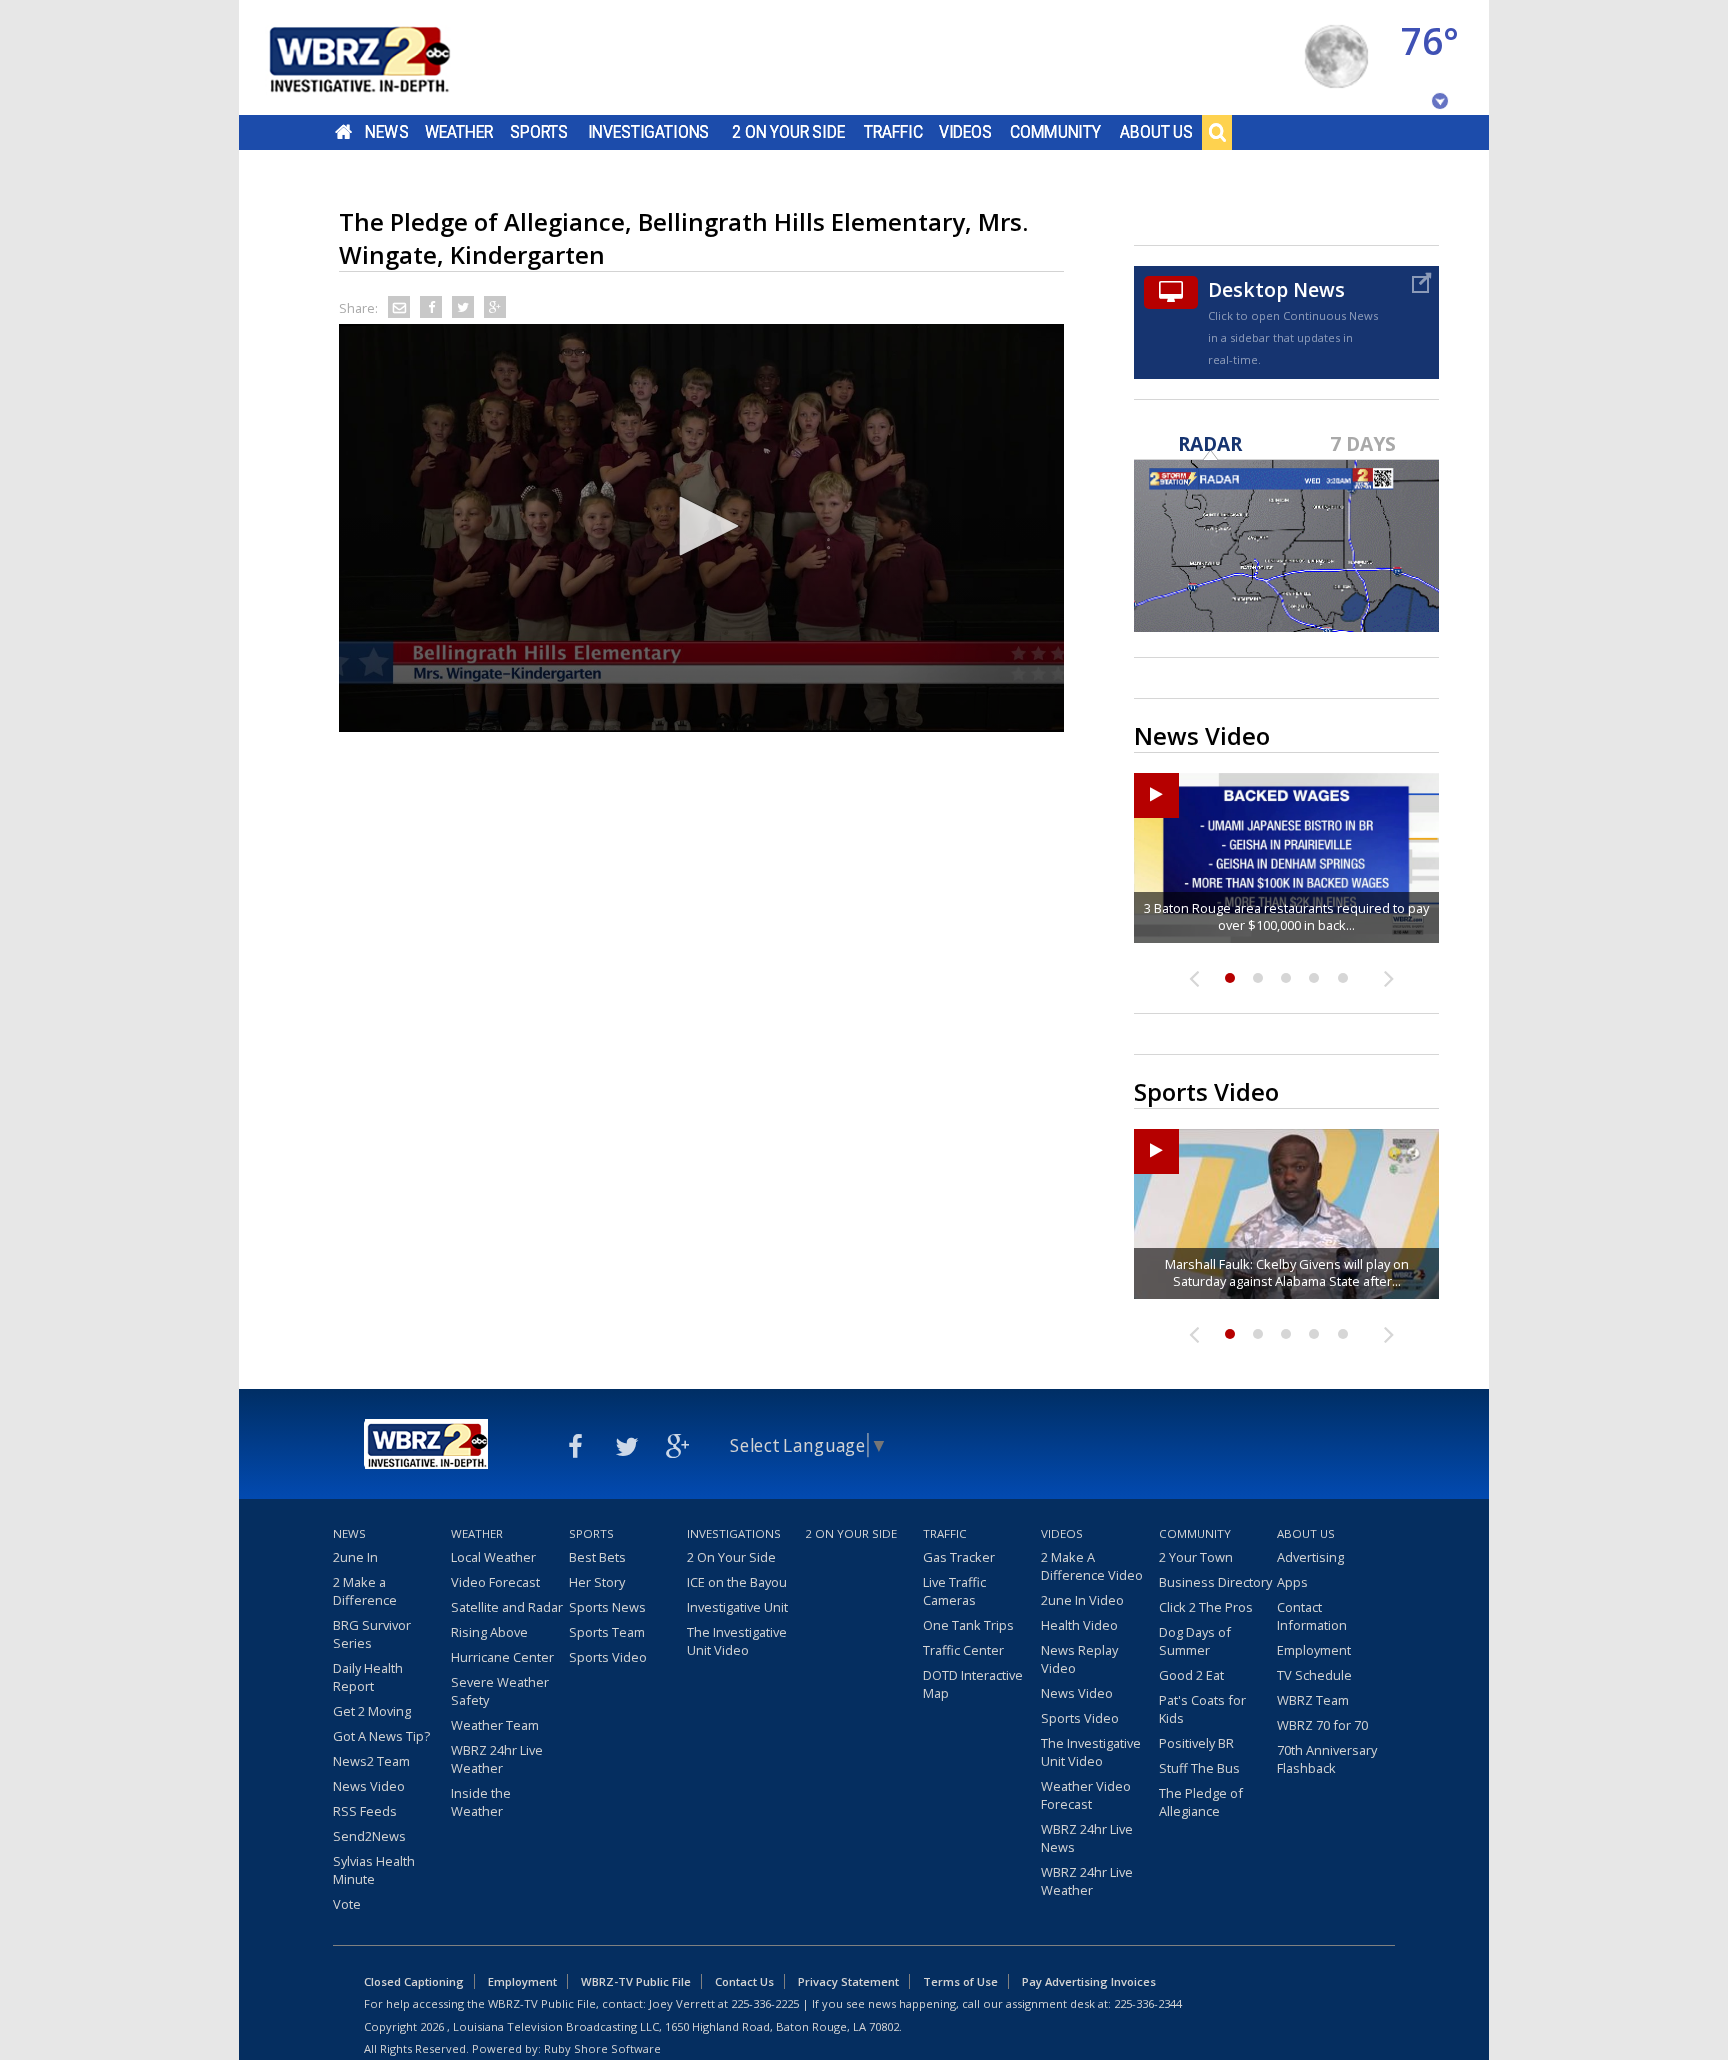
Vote (347, 1904)
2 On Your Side (788, 132)
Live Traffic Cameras (954, 1591)
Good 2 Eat (1191, 1675)
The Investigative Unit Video (737, 1641)
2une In (355, 1557)
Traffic (893, 132)
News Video (369, 1786)
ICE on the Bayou (737, 1582)
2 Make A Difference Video (1092, 1566)
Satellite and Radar (507, 1607)
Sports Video (608, 1657)
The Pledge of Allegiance (1201, 1802)
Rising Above (489, 1632)
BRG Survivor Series (372, 1634)
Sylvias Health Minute (374, 1870)
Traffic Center (963, 1650)
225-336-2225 (765, 2003)
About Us (1156, 132)
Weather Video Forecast (1086, 1795)
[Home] (384, 57)
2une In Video (1082, 1600)
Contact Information (1312, 1616)
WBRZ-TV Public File (636, 1981)
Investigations (649, 132)
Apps (1292, 1582)
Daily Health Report (368, 1677)
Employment (1314, 1650)
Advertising (1310, 1557)
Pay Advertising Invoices (1089, 1981)
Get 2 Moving (372, 1711)
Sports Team (607, 1632)
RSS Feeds (365, 1811)
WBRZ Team (1313, 1700)
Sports (539, 132)
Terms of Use (960, 1981)
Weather (459, 132)
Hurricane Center (502, 1657)
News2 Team (371, 1761)
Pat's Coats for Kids (1202, 1709)
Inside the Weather (481, 1802)
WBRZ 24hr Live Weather (497, 1759)
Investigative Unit (737, 1607)
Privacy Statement (848, 1981)
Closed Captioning (414, 1981)
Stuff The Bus (1199, 1768)
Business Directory (1215, 1582)
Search (1217, 132)
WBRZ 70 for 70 (1322, 1725)
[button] (702, 526)
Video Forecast (495, 1582)
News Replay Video (1079, 1659)
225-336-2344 (1148, 2003)
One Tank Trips (968, 1625)
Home (343, 132)
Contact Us (744, 1981)
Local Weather (493, 1557)
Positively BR (1196, 1743)
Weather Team (495, 1725)
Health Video (1079, 1625)
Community (1055, 132)
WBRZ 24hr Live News (1087, 1838)
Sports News (607, 1607)
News (386, 132)
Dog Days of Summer (1195, 1641)
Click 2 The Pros (1206, 1607)
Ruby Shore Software (602, 2048)
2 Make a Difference (365, 1591)
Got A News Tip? (381, 1736)
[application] (701, 528)
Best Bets (597, 1557)
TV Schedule (1314, 1675)
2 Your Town (1196, 1557)
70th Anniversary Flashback (1327, 1759)
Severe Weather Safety (500, 1691)
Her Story (597, 1582)
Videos (965, 132)
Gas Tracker (959, 1557)
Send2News (369, 1836)
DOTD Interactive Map (973, 1684)
